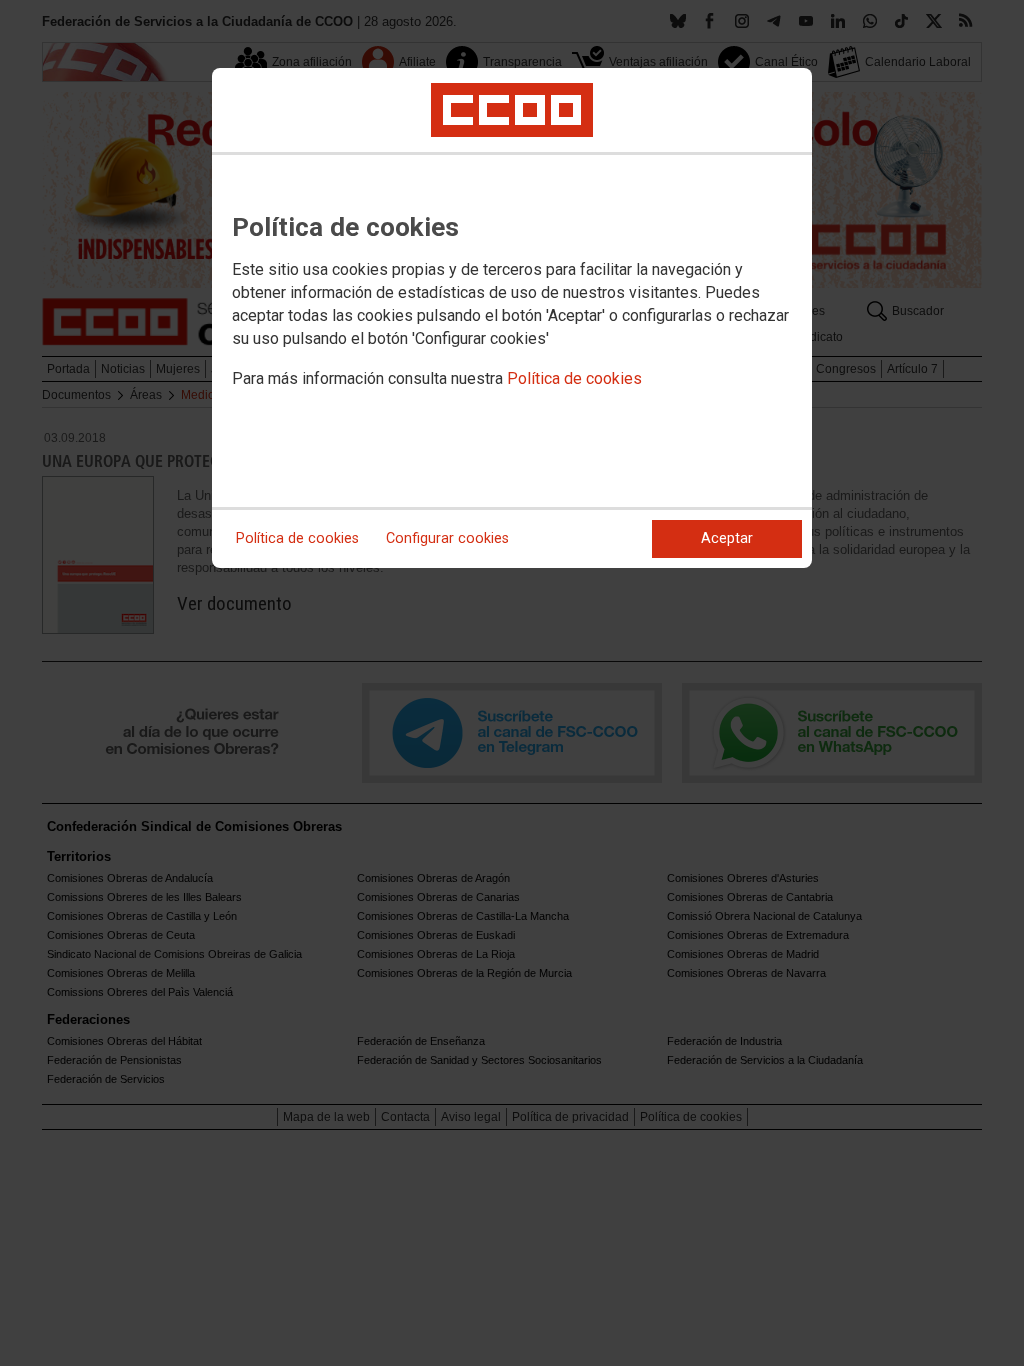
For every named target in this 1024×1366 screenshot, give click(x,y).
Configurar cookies (447, 538)
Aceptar (727, 538)
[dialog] (512, 318)
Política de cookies (574, 378)
